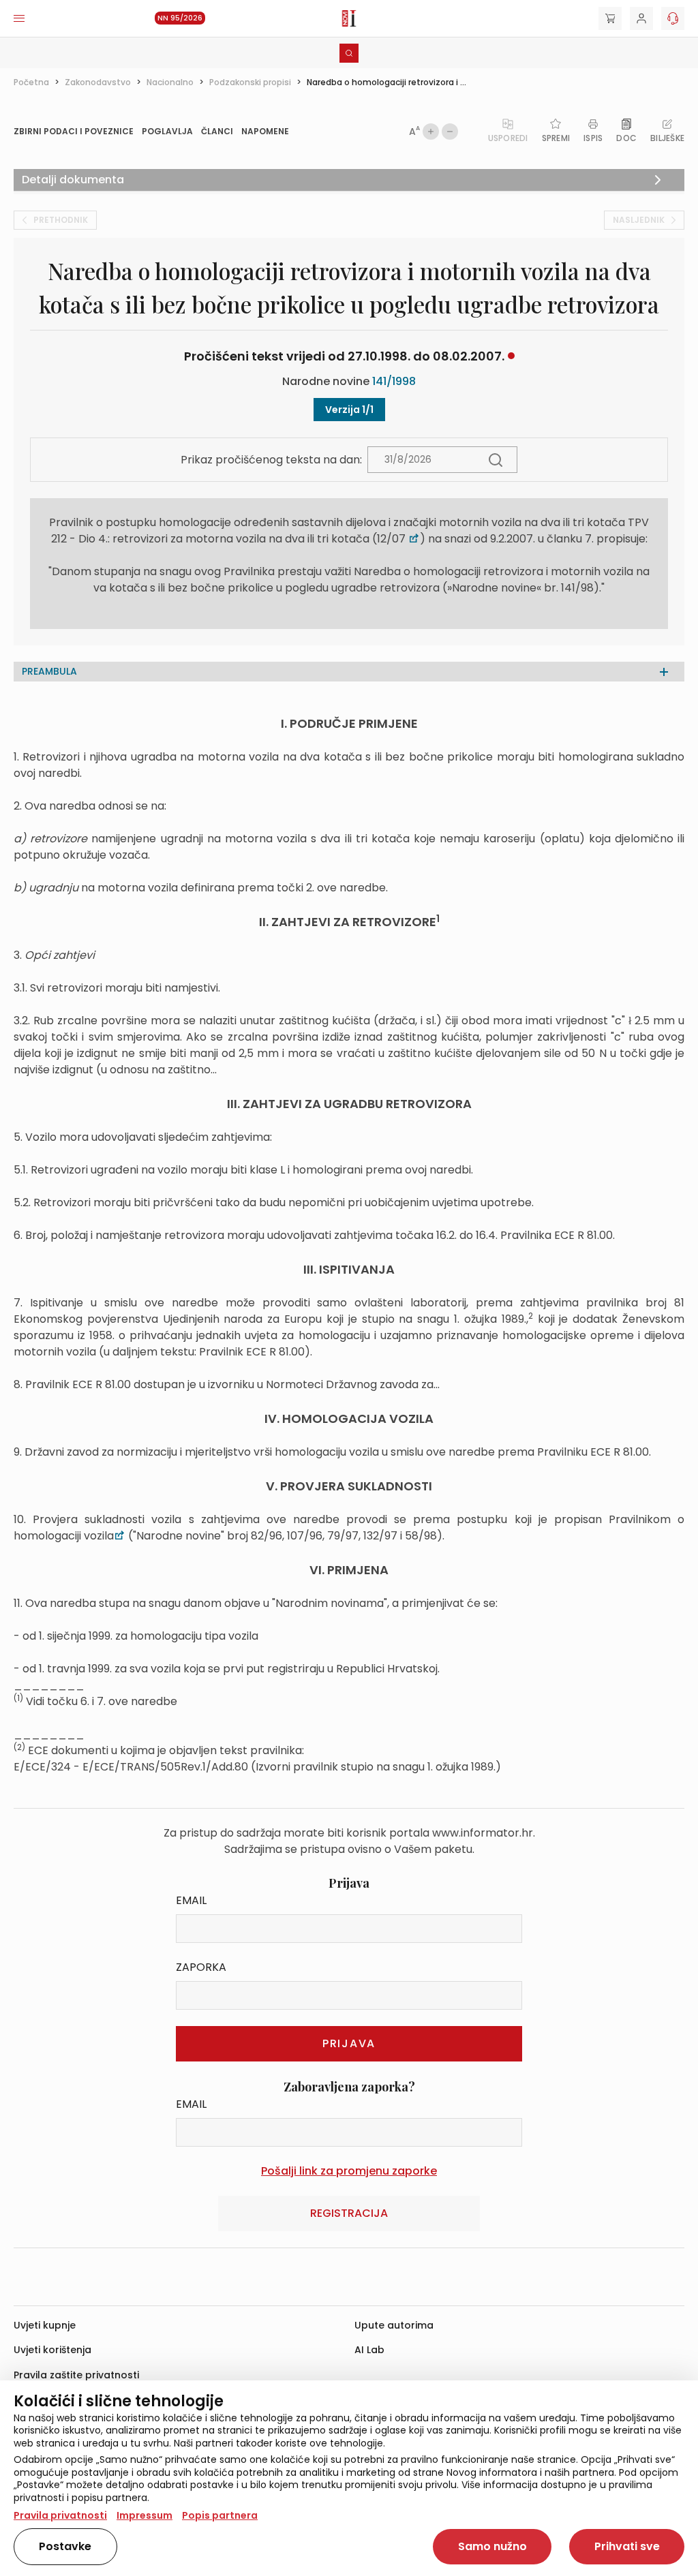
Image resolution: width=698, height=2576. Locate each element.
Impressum (145, 2515)
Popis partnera (220, 2515)
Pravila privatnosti (60, 2515)
